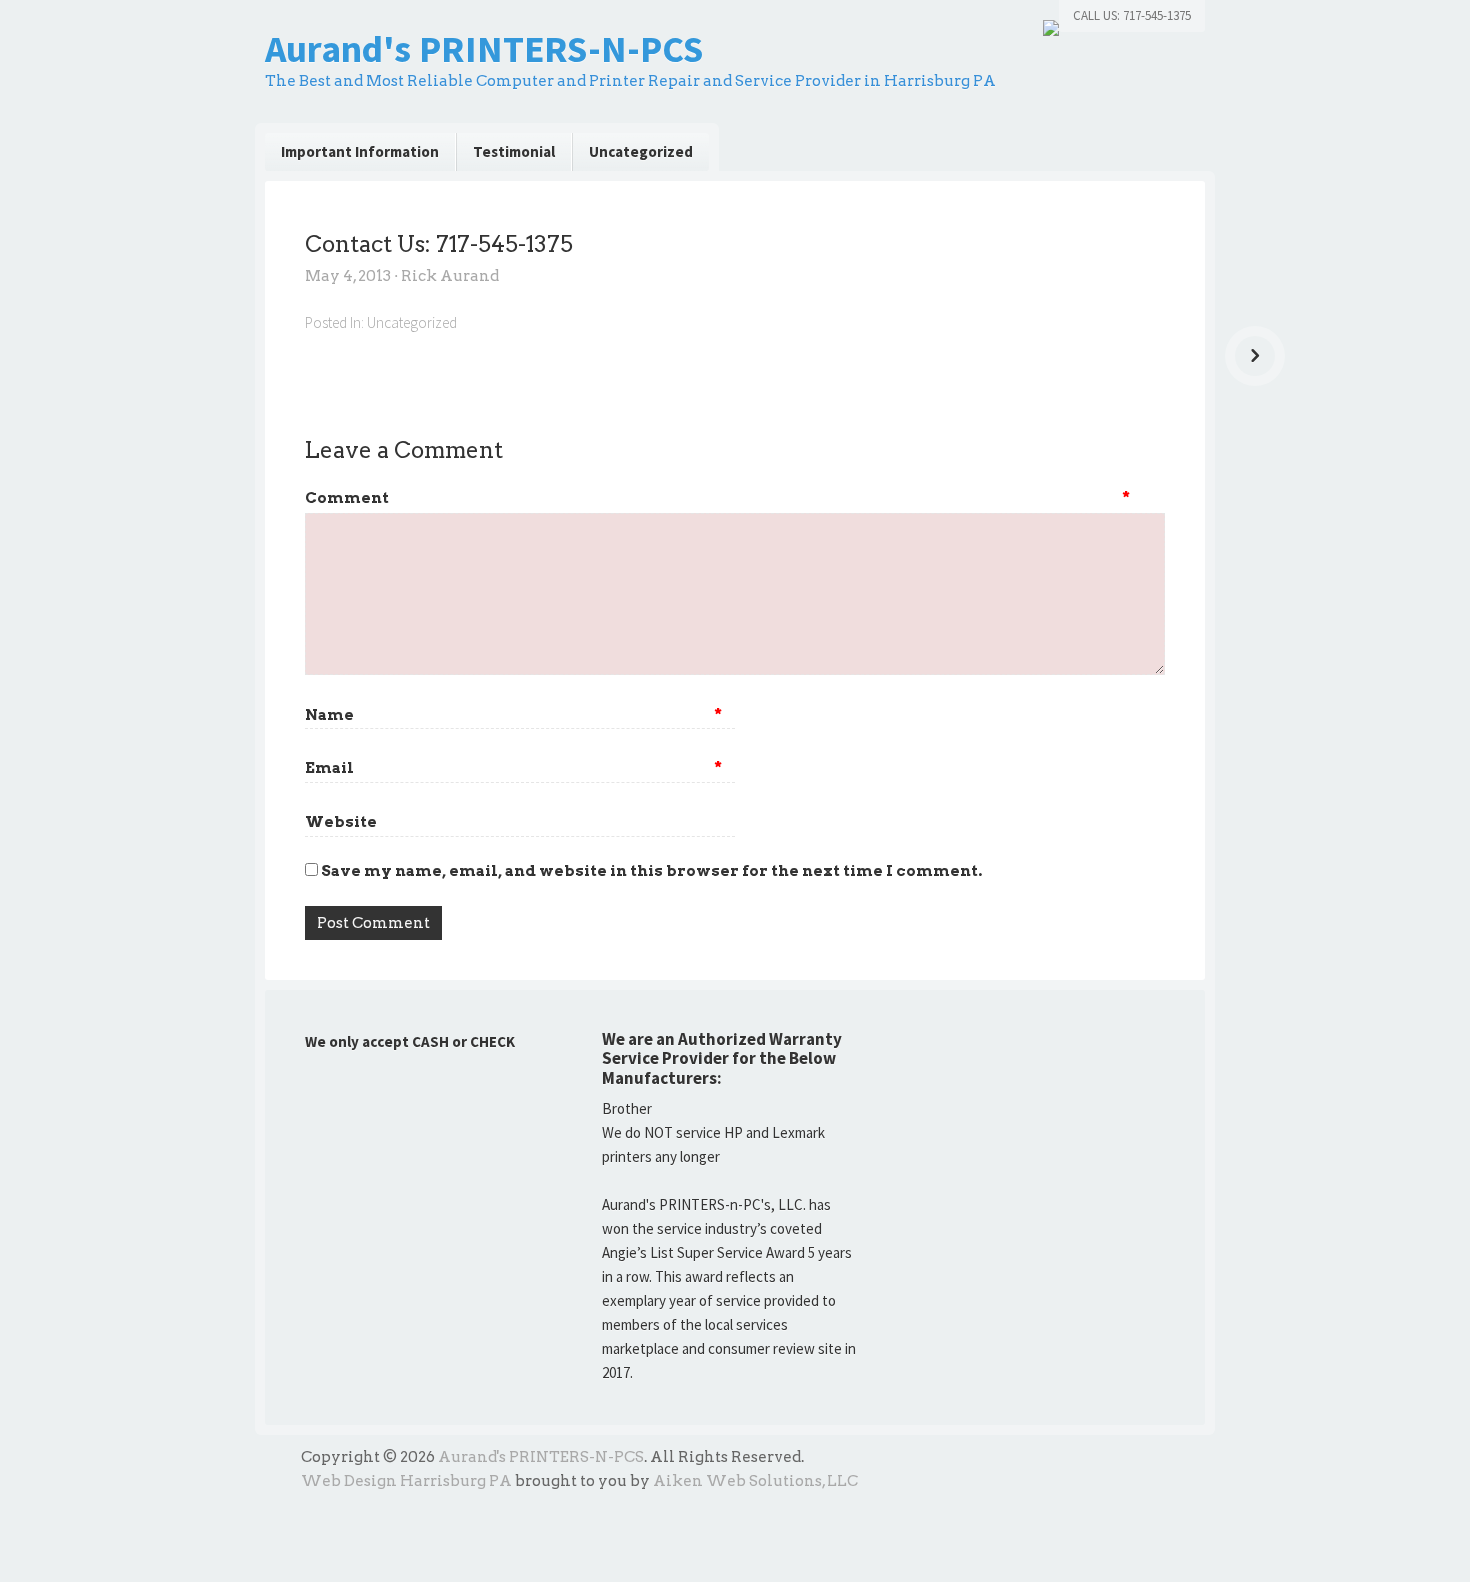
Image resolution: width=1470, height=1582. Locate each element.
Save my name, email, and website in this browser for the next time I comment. (651, 871)
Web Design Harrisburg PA (406, 1481)
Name (513, 715)
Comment (347, 498)
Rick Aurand (450, 276)
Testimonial (514, 151)
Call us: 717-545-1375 (1132, 15)
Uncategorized (641, 151)
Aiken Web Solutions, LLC (755, 1481)
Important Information (360, 151)
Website (341, 822)
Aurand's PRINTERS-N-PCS (484, 48)
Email (513, 768)
